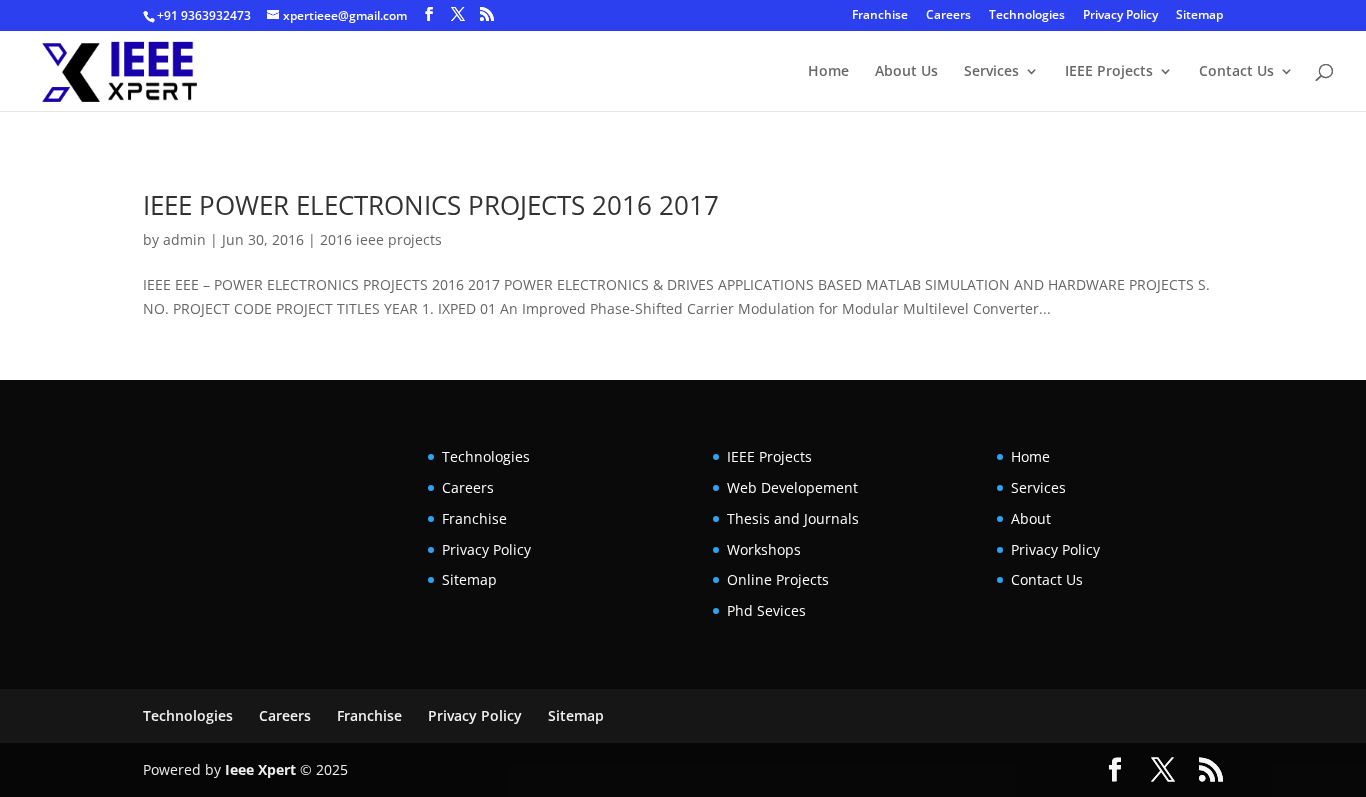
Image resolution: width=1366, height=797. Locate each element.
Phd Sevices (766, 610)
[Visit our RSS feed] (487, 14)
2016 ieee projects (381, 239)
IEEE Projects (1109, 72)
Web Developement (792, 487)
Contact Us (1236, 72)
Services (991, 72)
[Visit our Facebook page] (429, 14)
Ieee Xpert (260, 769)
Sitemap (1199, 16)
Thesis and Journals (793, 518)
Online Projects (778, 579)
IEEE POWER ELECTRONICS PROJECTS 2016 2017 (431, 205)
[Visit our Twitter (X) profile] (458, 14)
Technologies (1027, 16)
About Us (906, 72)
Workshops (764, 549)
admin (184, 239)
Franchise (880, 16)
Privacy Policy (1120, 16)
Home (828, 72)
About (1031, 518)
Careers (948, 16)
